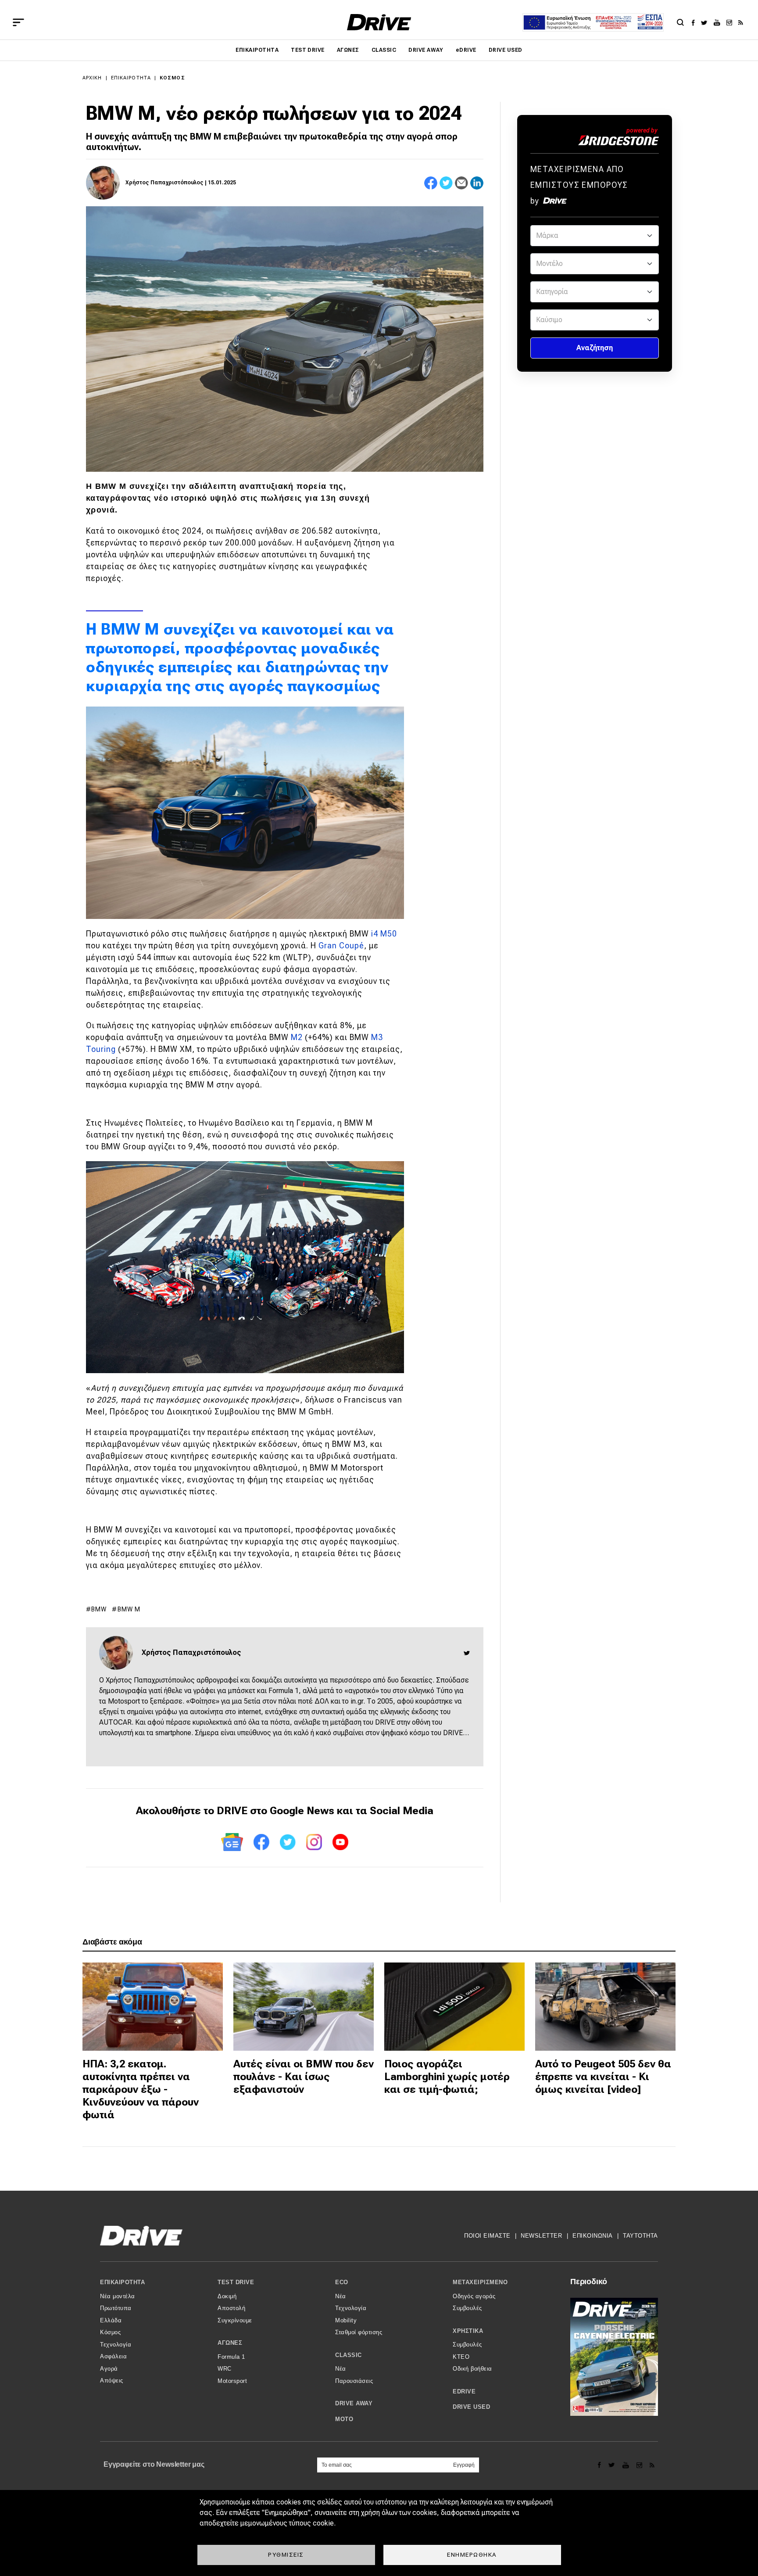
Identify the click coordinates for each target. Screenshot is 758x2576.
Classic (384, 50)
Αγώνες (348, 50)
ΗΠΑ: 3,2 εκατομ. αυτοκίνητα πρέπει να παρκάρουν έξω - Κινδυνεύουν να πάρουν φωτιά (141, 2089)
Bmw (99, 1609)
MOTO (344, 2419)
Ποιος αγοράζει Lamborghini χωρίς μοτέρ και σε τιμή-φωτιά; (447, 2077)
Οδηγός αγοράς (474, 2296)
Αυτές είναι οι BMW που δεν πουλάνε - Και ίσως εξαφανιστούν (304, 2077)
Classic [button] (349, 2355)
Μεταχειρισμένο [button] (480, 2282)
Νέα (341, 2296)
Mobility (346, 2320)
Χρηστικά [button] (468, 2331)
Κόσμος (172, 78)
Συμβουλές (467, 2308)
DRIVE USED (506, 50)
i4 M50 (384, 934)
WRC (225, 2369)
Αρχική (92, 78)
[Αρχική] (379, 22)
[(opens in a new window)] (695, 22)
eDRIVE (466, 50)
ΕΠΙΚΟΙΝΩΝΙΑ (593, 2236)
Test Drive (308, 50)
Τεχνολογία (116, 2345)
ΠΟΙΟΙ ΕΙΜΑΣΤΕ (487, 2236)
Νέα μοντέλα (118, 2296)
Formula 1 (231, 2357)
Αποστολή (231, 2308)
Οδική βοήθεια (472, 2369)
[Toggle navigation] (18, 22)
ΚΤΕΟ (461, 2357)
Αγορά (109, 2369)
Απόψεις (112, 2380)
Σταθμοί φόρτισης (359, 2332)
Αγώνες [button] (230, 2343)
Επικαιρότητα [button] (122, 2282)
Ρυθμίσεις (286, 2554)
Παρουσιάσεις (354, 2381)
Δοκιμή (227, 2296)
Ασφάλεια (113, 2356)
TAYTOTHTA (640, 2236)
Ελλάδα (111, 2320)
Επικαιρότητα (257, 50)
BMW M (129, 1609)
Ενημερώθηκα (472, 2554)
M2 (298, 1037)
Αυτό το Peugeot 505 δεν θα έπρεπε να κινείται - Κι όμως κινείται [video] (603, 2077)
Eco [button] (342, 2282)
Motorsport (232, 2381)
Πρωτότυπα (116, 2308)
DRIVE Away (426, 50)
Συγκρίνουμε (235, 2320)
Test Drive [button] (236, 2282)
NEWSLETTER (541, 2236)
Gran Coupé (341, 945)
